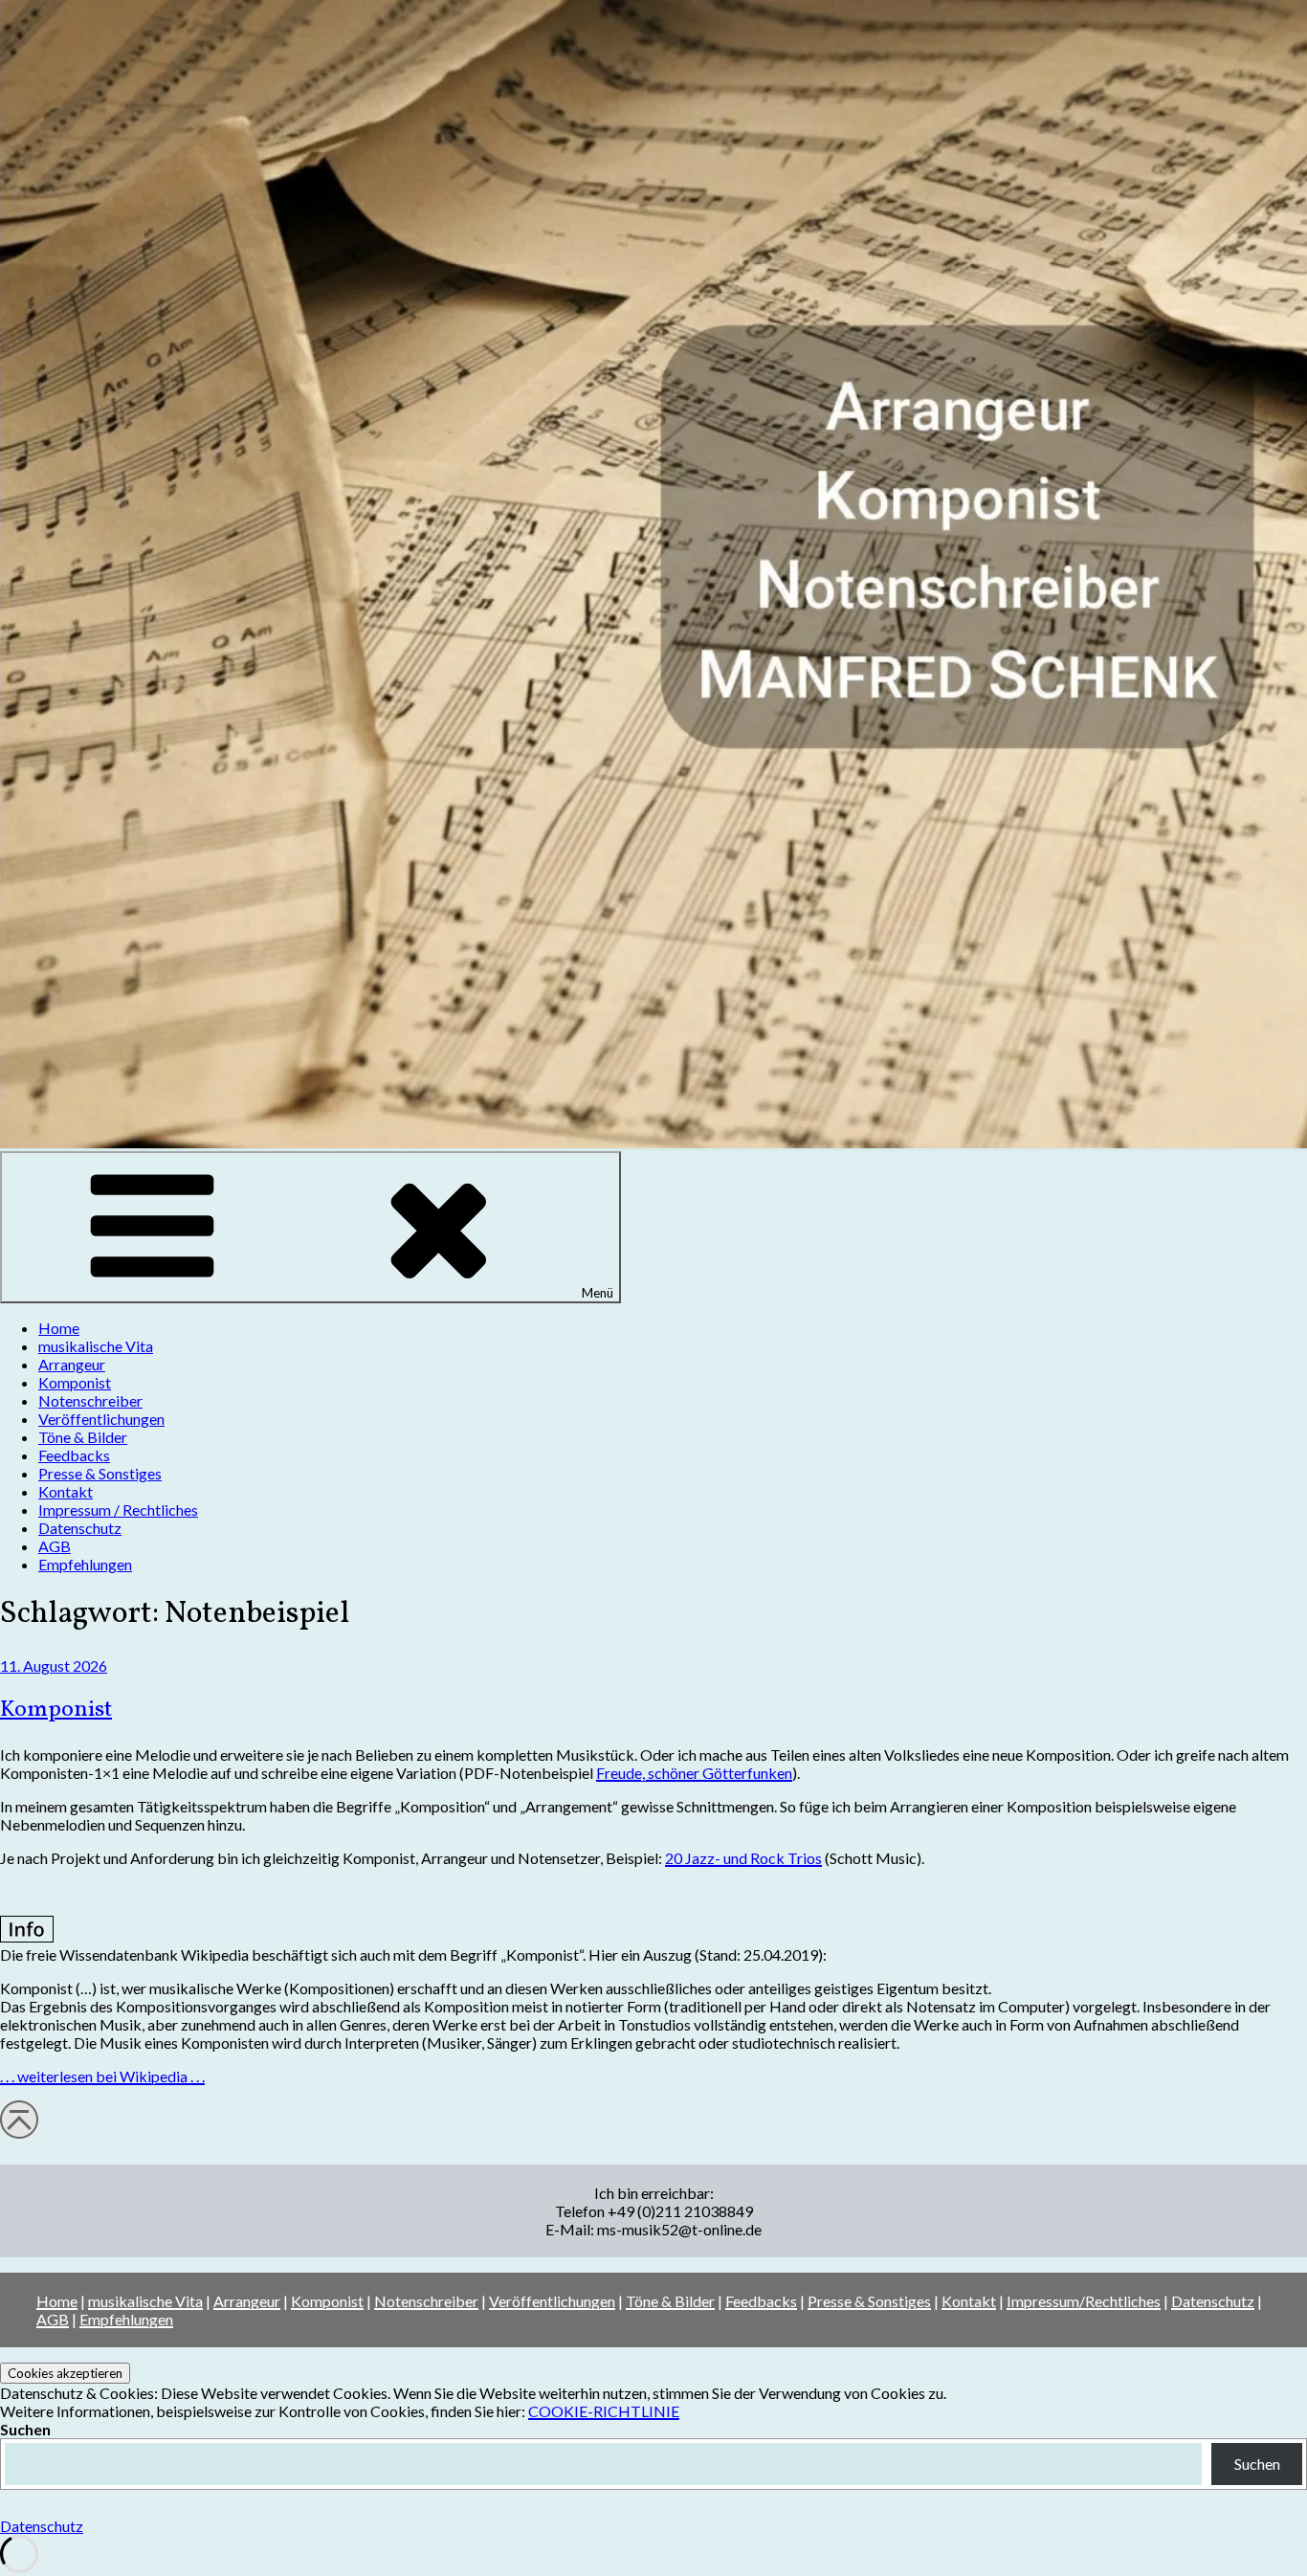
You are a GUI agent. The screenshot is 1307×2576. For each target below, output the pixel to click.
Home (59, 1328)
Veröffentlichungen (101, 1419)
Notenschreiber (90, 1400)
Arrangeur (72, 1364)
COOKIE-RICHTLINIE (604, 2411)
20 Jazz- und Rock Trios (743, 1858)
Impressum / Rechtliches (118, 1510)
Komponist (75, 1382)
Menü (598, 1293)
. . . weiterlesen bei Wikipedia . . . (102, 2076)
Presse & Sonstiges (100, 1473)
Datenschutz (80, 1528)
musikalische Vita (96, 1346)
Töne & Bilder (83, 1437)
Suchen (25, 2429)
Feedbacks (74, 1455)
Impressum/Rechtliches (1084, 2301)
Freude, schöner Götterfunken (694, 1773)
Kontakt (66, 1491)
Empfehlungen (85, 1564)
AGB (55, 1546)
